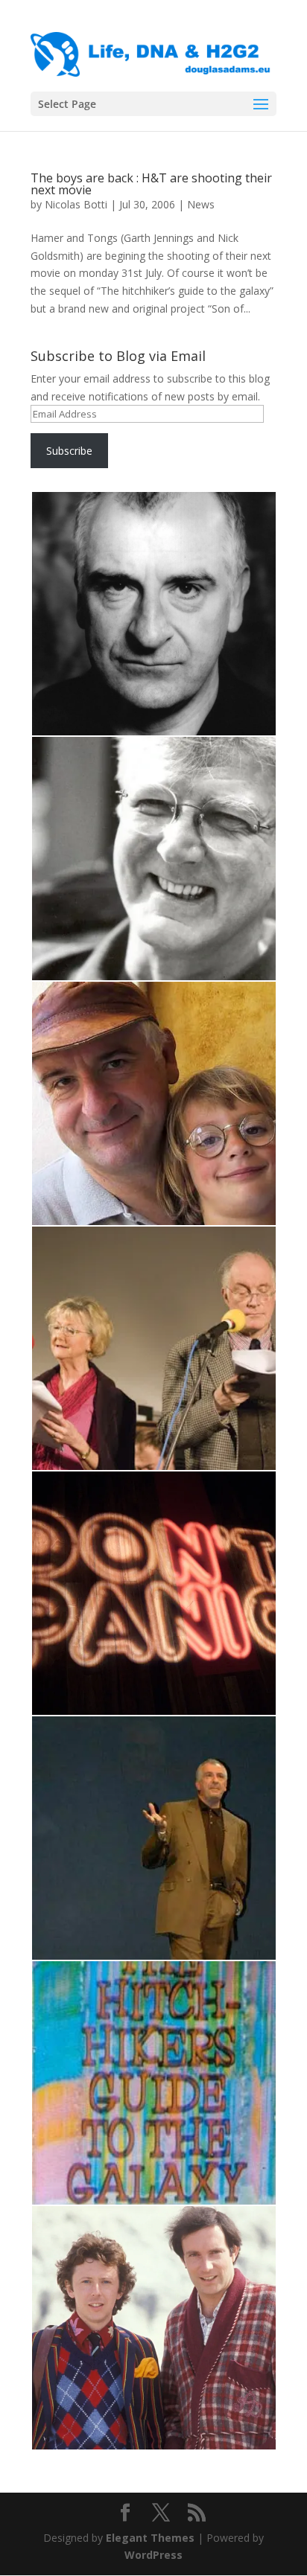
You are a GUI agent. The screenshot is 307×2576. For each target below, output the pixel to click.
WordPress (153, 2555)
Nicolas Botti (76, 204)
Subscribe (69, 451)
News (201, 204)
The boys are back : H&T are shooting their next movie (151, 184)
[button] (153, 614)
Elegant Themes (150, 2538)
